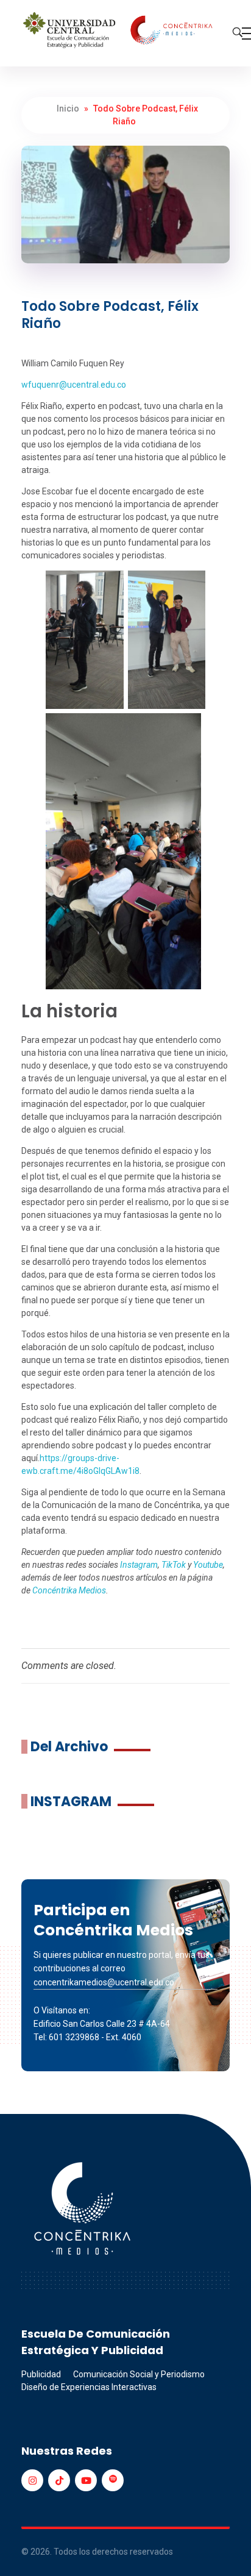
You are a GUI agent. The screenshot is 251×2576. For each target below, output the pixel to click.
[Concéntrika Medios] (119, 31)
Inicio (68, 109)
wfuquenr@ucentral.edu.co (74, 385)
